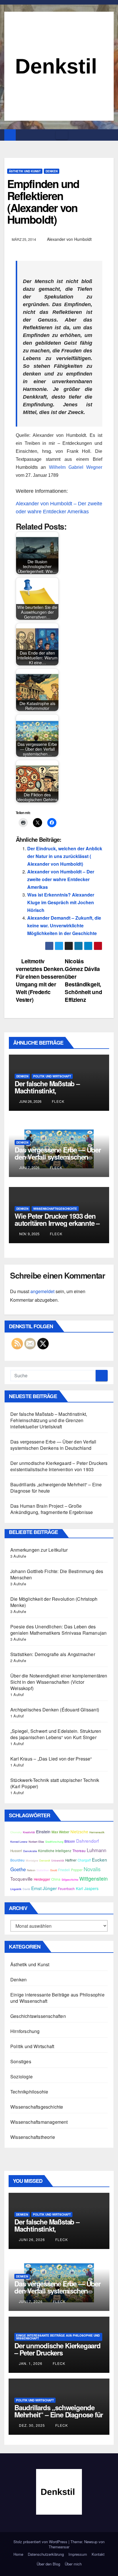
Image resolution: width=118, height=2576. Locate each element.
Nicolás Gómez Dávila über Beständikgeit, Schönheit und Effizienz (83, 980)
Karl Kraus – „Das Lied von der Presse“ (51, 1759)
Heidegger (42, 1879)
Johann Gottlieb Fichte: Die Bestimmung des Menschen (57, 1574)
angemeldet (42, 1291)
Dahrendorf (87, 1841)
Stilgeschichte (70, 1879)
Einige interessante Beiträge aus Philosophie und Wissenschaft (57, 1998)
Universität (58, 1860)
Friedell (64, 1870)
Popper (77, 1870)
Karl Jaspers (87, 1888)
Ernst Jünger (44, 1888)
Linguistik (16, 1889)
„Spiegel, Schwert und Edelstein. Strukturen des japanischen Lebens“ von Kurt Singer (56, 1734)
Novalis (92, 1869)
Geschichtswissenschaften (38, 2016)
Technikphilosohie (29, 2092)
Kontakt (98, 2554)
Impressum (78, 2554)
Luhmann (97, 1850)
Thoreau (79, 1851)
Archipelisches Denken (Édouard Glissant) (55, 1710)
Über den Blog (48, 2564)
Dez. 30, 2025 (32, 2425)
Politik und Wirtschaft (52, 1076)
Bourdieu (17, 1860)
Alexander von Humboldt (69, 239)
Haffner (71, 1860)
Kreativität (29, 1832)
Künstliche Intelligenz (55, 1851)
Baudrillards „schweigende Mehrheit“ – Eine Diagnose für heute (56, 1488)
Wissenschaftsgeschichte (55, 1209)
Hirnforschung (25, 2031)
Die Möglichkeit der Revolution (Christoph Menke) (54, 1602)
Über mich (73, 2564)
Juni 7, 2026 (31, 2301)
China (56, 1879)
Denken (52, 171)
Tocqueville (21, 1879)
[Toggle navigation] (62, 135)
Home (18, 2554)
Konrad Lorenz (19, 1842)
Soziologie (21, 2077)
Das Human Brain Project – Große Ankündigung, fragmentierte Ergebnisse (52, 1509)
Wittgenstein (94, 1878)
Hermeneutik (97, 1832)
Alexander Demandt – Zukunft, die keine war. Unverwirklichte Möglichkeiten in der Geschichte (64, 925)
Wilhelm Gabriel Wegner (76, 467)
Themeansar (59, 2547)
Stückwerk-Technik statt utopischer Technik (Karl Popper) (55, 1783)
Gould (54, 1870)
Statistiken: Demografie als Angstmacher (53, 1654)
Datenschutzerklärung (46, 2554)
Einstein (43, 1832)
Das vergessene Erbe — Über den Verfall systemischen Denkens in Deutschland (58, 1157)
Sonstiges (21, 2061)
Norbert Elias (36, 1842)
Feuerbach (66, 1889)
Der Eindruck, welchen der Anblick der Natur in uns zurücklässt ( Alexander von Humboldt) (65, 856)
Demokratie (30, 1851)
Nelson (31, 1870)
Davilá (26, 1889)
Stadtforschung (54, 1842)
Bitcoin (70, 1841)
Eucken (100, 1860)
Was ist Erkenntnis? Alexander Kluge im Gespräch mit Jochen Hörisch (61, 902)
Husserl (16, 1851)
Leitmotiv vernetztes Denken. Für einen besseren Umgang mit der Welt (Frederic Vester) (40, 980)
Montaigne (32, 1860)
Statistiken (43, 1870)
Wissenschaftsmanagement (39, 2122)
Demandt (45, 1860)
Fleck (58, 1101)
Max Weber (60, 1832)
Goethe (18, 1869)
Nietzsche (79, 1832)
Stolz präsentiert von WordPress (41, 2542)
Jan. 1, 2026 (31, 2363)
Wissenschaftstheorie (33, 2137)
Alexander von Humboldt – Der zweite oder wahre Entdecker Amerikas (61, 879)
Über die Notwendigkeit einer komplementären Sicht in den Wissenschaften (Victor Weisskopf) (59, 1682)
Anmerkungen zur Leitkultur (39, 1550)
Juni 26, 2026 (32, 2239)
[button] (110, 135)
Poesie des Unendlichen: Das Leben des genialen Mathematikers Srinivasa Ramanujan (58, 1630)
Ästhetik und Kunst (25, 171)
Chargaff (84, 1860)
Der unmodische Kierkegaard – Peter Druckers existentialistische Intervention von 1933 (59, 1466)
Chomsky (16, 1832)
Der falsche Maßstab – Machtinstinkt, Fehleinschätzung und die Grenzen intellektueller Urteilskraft (49, 1420)
